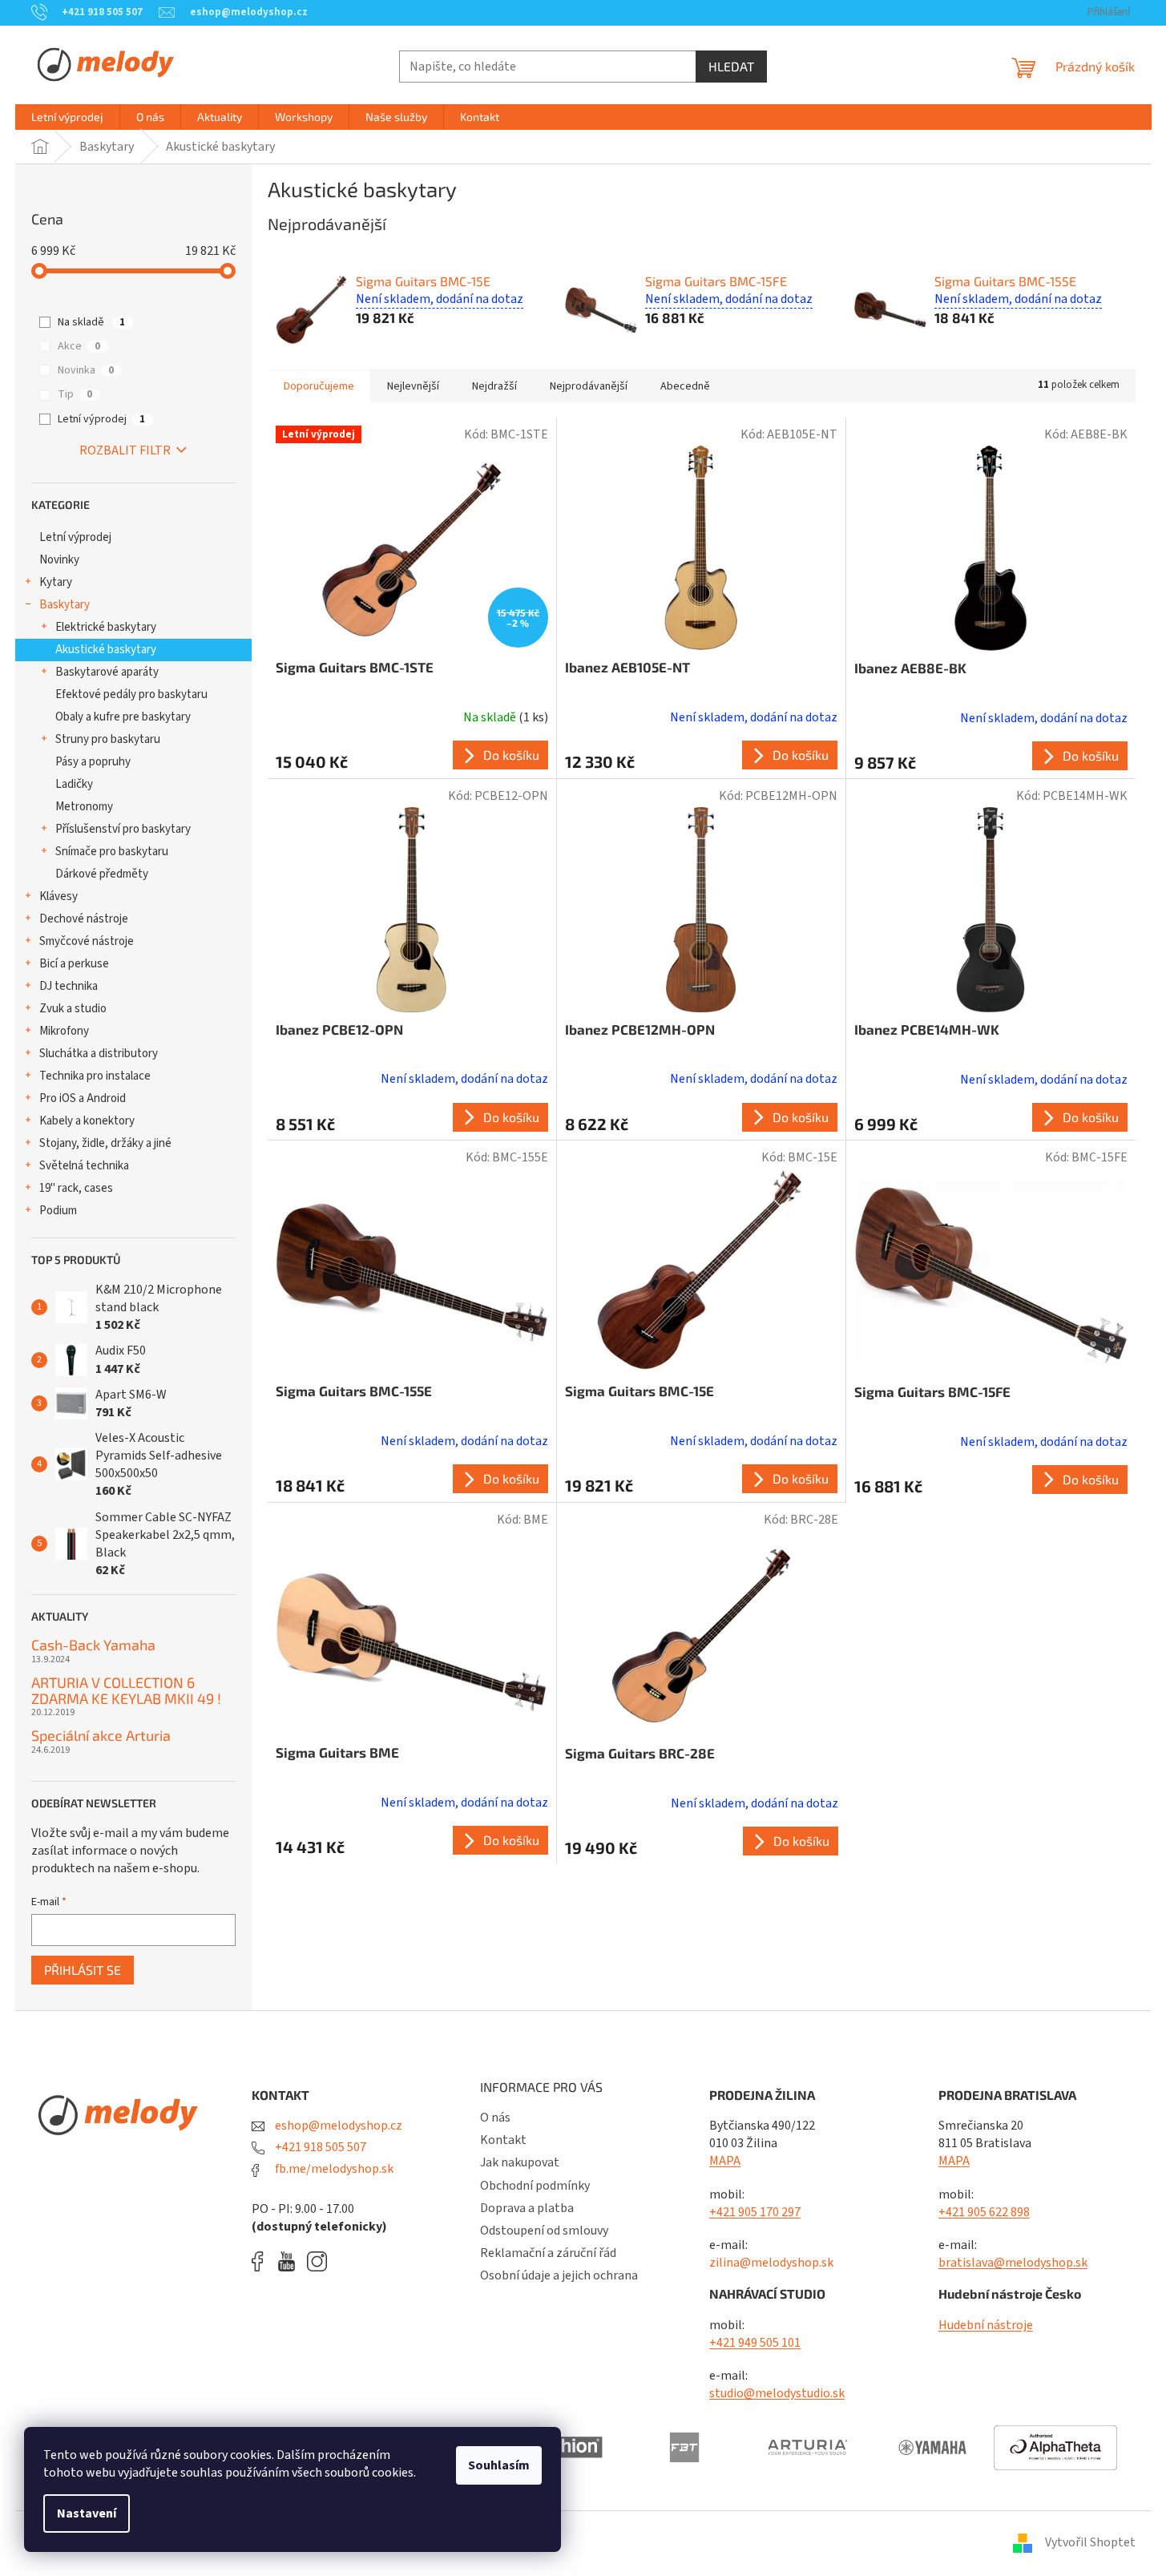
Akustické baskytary (106, 650)
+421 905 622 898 (984, 2212)
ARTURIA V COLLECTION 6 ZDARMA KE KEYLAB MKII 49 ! (126, 1691)
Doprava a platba (527, 2208)
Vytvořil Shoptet (1090, 2542)
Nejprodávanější (589, 386)
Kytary (56, 582)
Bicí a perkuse (74, 964)
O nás (495, 2118)
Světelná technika (84, 1166)
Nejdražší (494, 386)
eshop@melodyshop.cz (337, 2126)
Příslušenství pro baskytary (123, 829)
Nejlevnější (413, 386)
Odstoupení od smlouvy (544, 2231)
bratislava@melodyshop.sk (1013, 2263)
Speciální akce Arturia (101, 1736)
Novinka (86, 370)
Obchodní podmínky (535, 2186)
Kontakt (503, 2140)
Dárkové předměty (102, 874)
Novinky (59, 560)
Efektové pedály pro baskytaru (131, 694)
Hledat (731, 66)
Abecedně (685, 386)
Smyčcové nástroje (87, 941)
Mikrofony (64, 1031)
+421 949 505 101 (755, 2343)
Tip (75, 394)
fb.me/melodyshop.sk (333, 2169)
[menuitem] (67, 117)
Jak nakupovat (520, 2162)
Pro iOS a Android (83, 1098)
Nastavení (87, 2513)
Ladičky (74, 784)
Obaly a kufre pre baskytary (123, 717)
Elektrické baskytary (106, 627)
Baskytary (65, 605)
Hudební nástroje (986, 2325)
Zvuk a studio (73, 1009)
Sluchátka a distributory (99, 1054)
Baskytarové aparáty (107, 672)
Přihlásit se (83, 1970)
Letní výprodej (101, 419)
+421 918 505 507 (319, 2147)
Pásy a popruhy (93, 762)
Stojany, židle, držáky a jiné (105, 1143)
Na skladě (91, 322)
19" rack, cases (76, 1188)
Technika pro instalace (95, 1076)
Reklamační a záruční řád (548, 2253)
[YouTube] (290, 2261)
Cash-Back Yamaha (93, 1645)
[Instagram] (317, 2261)
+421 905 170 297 (755, 2212)
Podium (58, 1211)
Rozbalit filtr (125, 450)
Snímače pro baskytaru (112, 852)
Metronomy (84, 807)
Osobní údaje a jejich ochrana (559, 2275)
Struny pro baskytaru (108, 739)
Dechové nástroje (84, 919)
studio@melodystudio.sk (777, 2393)
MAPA (725, 2161)
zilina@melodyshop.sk (771, 2263)
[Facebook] (263, 2261)
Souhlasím (499, 2465)
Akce (79, 346)
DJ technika (69, 986)
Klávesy (59, 896)
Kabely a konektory (87, 1121)
